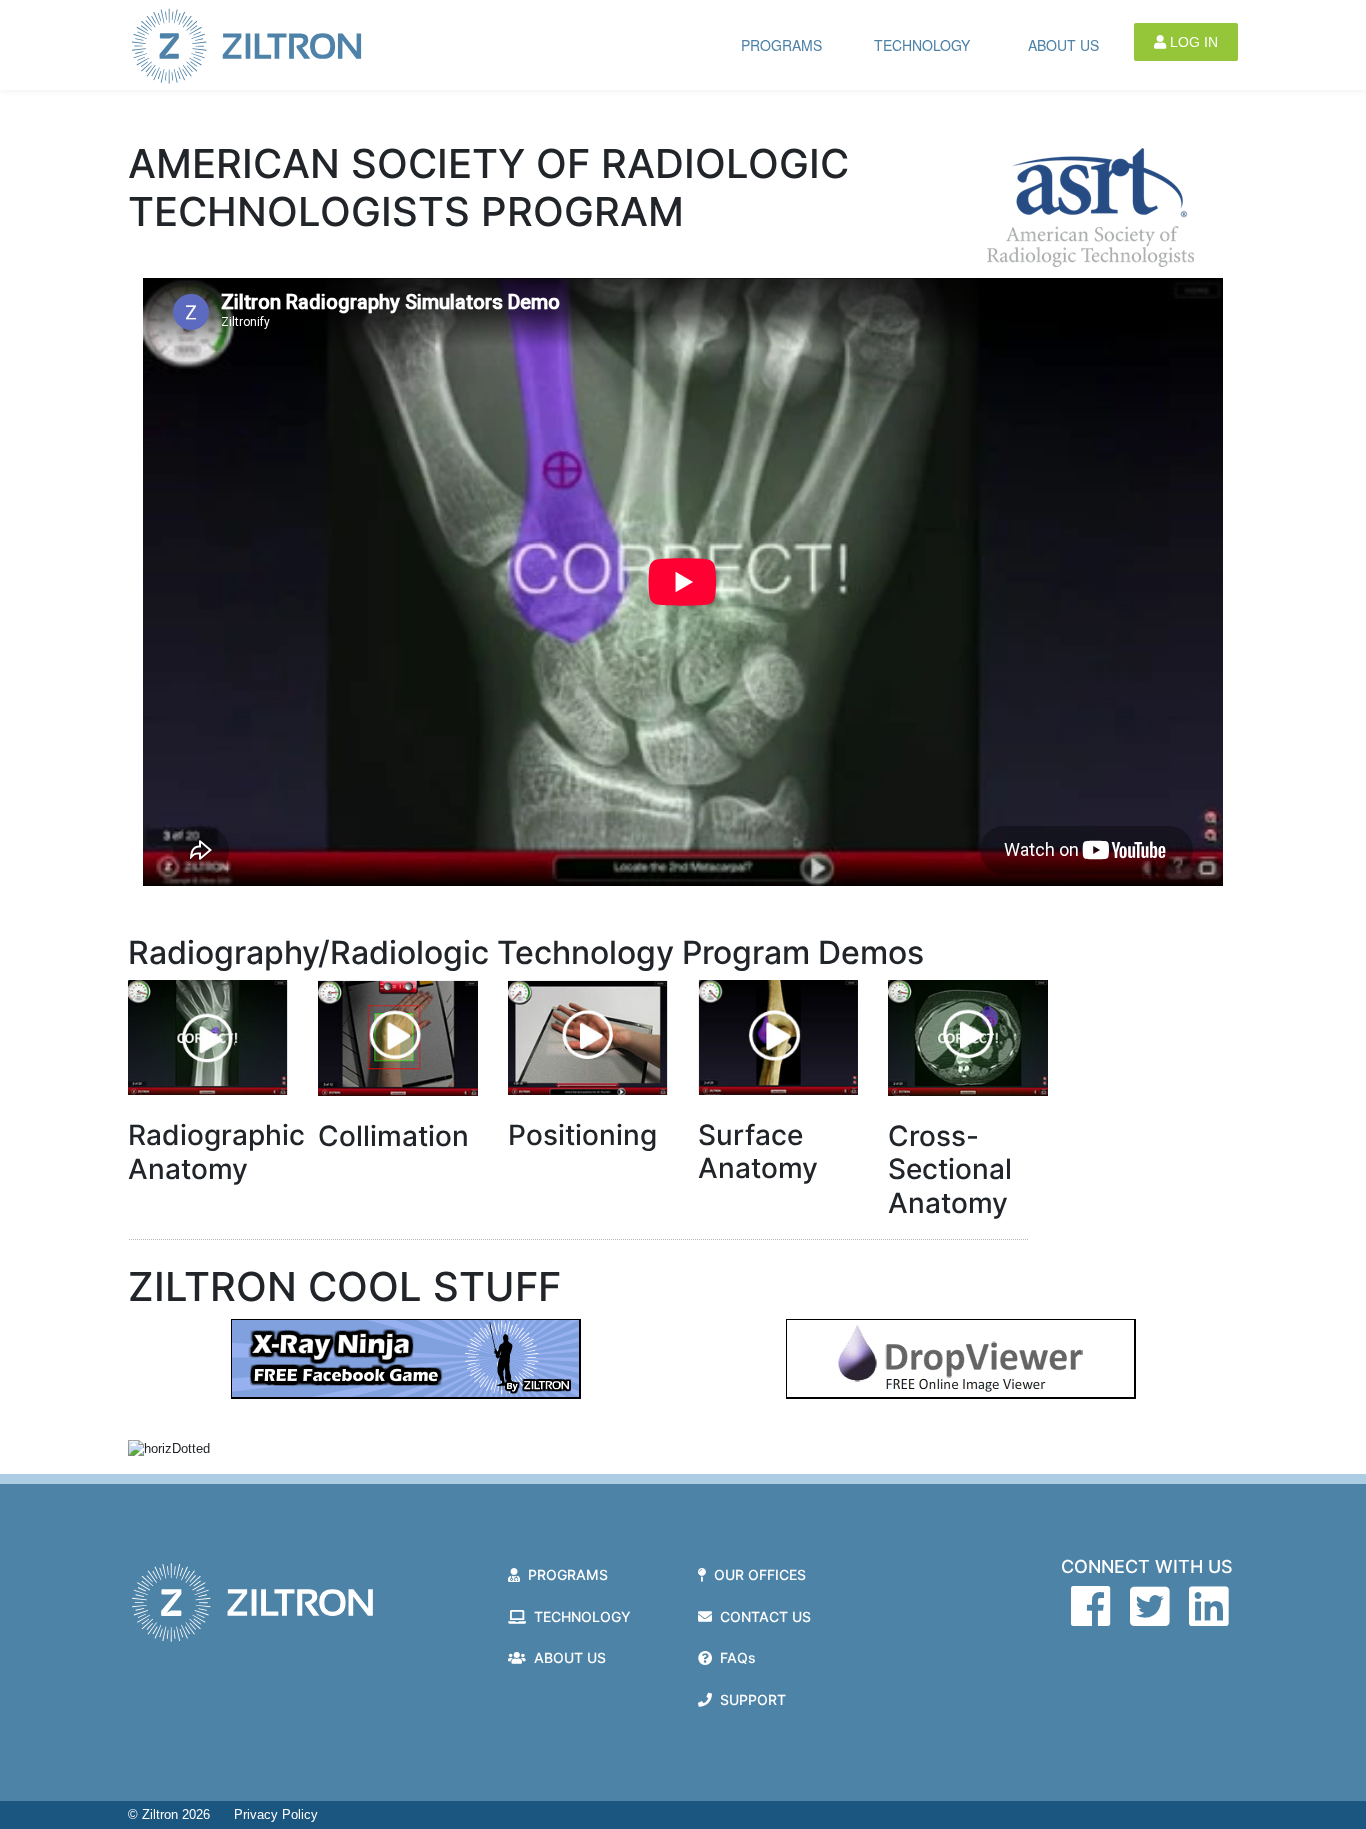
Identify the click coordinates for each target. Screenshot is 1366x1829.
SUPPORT (749, 1699)
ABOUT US (1063, 45)
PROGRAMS (781, 45)
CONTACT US (761, 1616)
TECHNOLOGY (922, 45)
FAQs (734, 1657)
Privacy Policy (276, 1814)
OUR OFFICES (756, 1574)
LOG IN (1192, 42)
